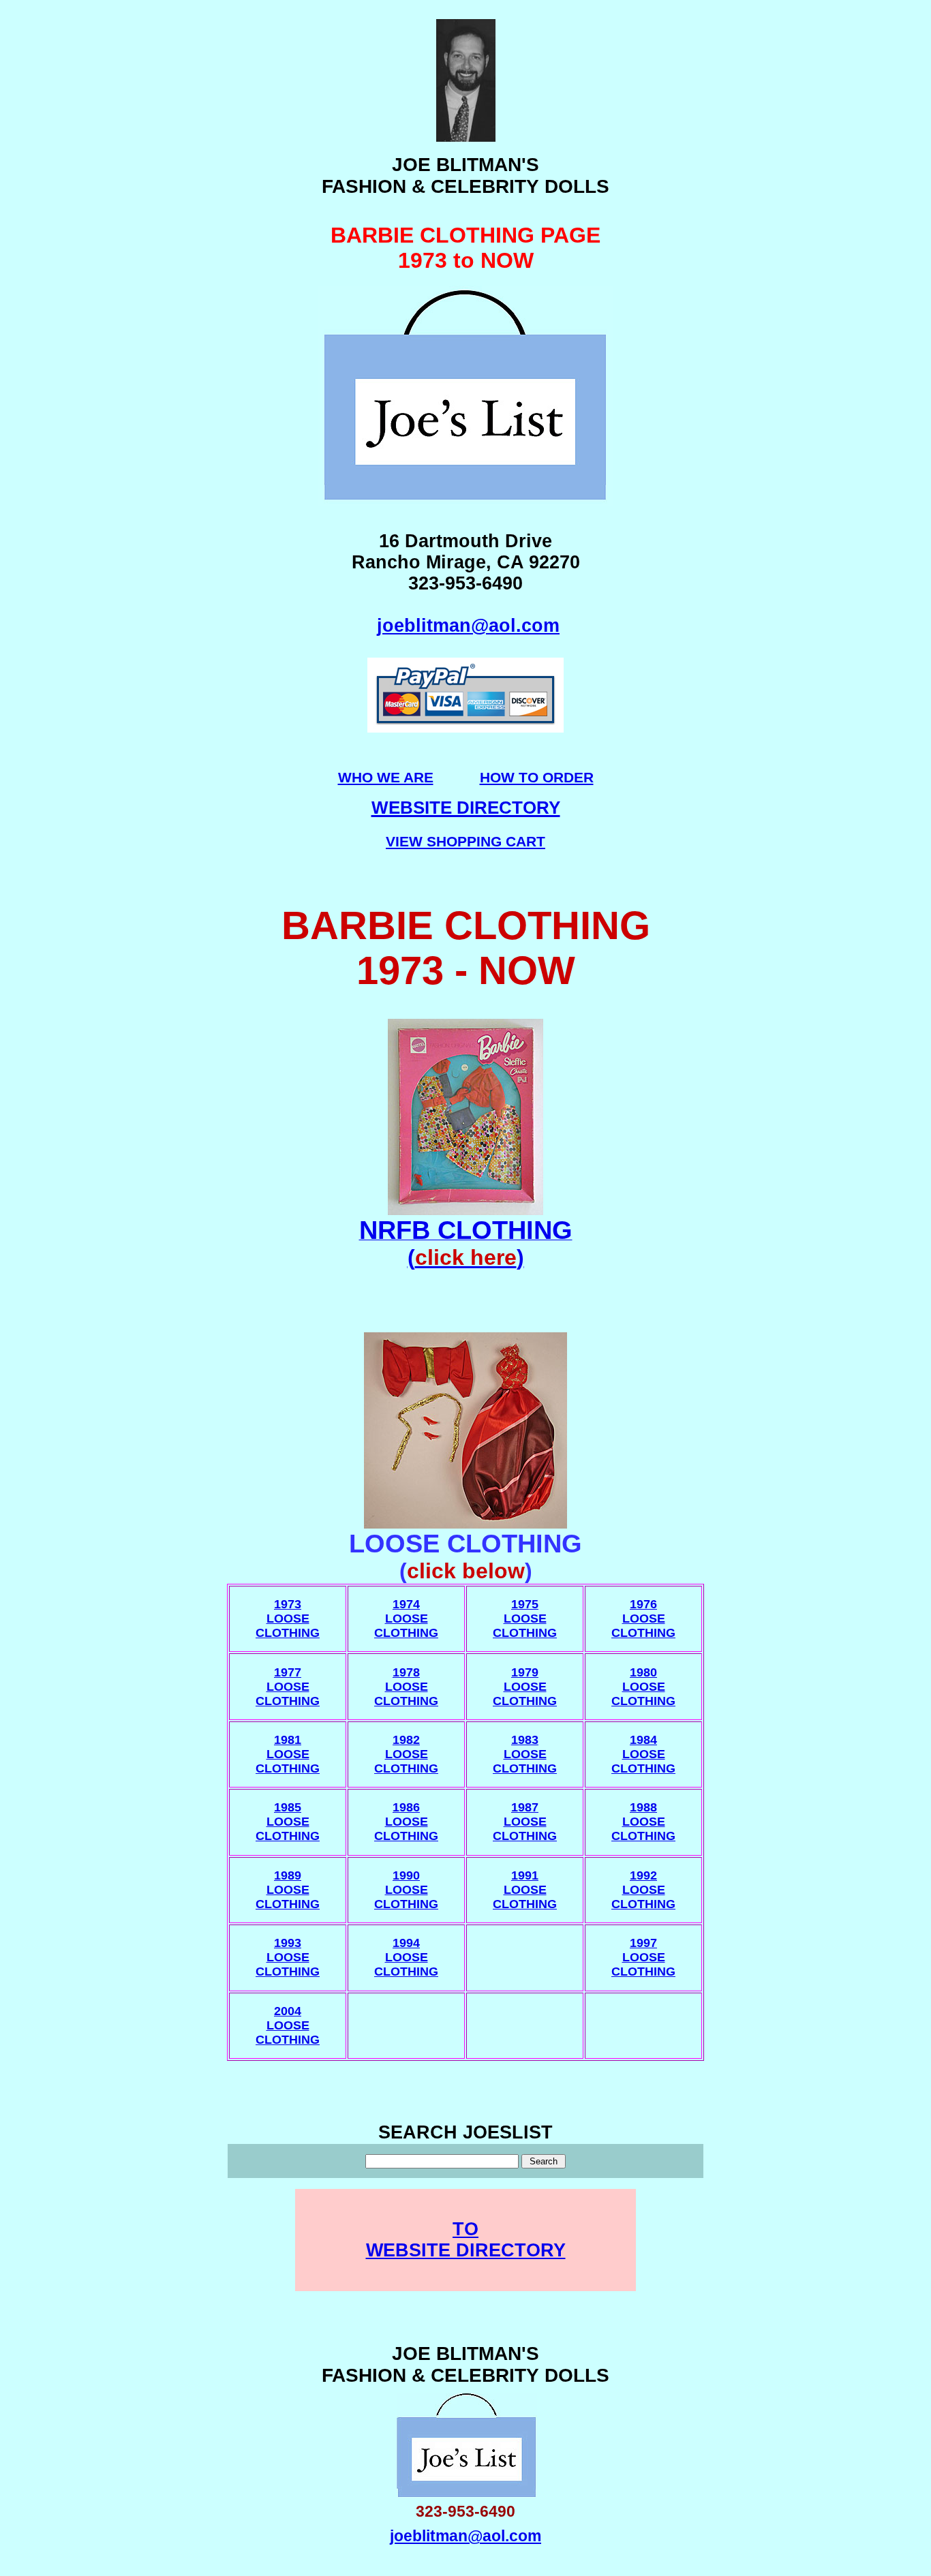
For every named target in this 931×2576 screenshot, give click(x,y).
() (466, 1257)
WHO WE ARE (386, 777)
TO (465, 2229)
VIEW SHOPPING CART (465, 841)
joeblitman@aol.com (468, 626)
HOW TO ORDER (537, 777)
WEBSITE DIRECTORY (466, 2250)
